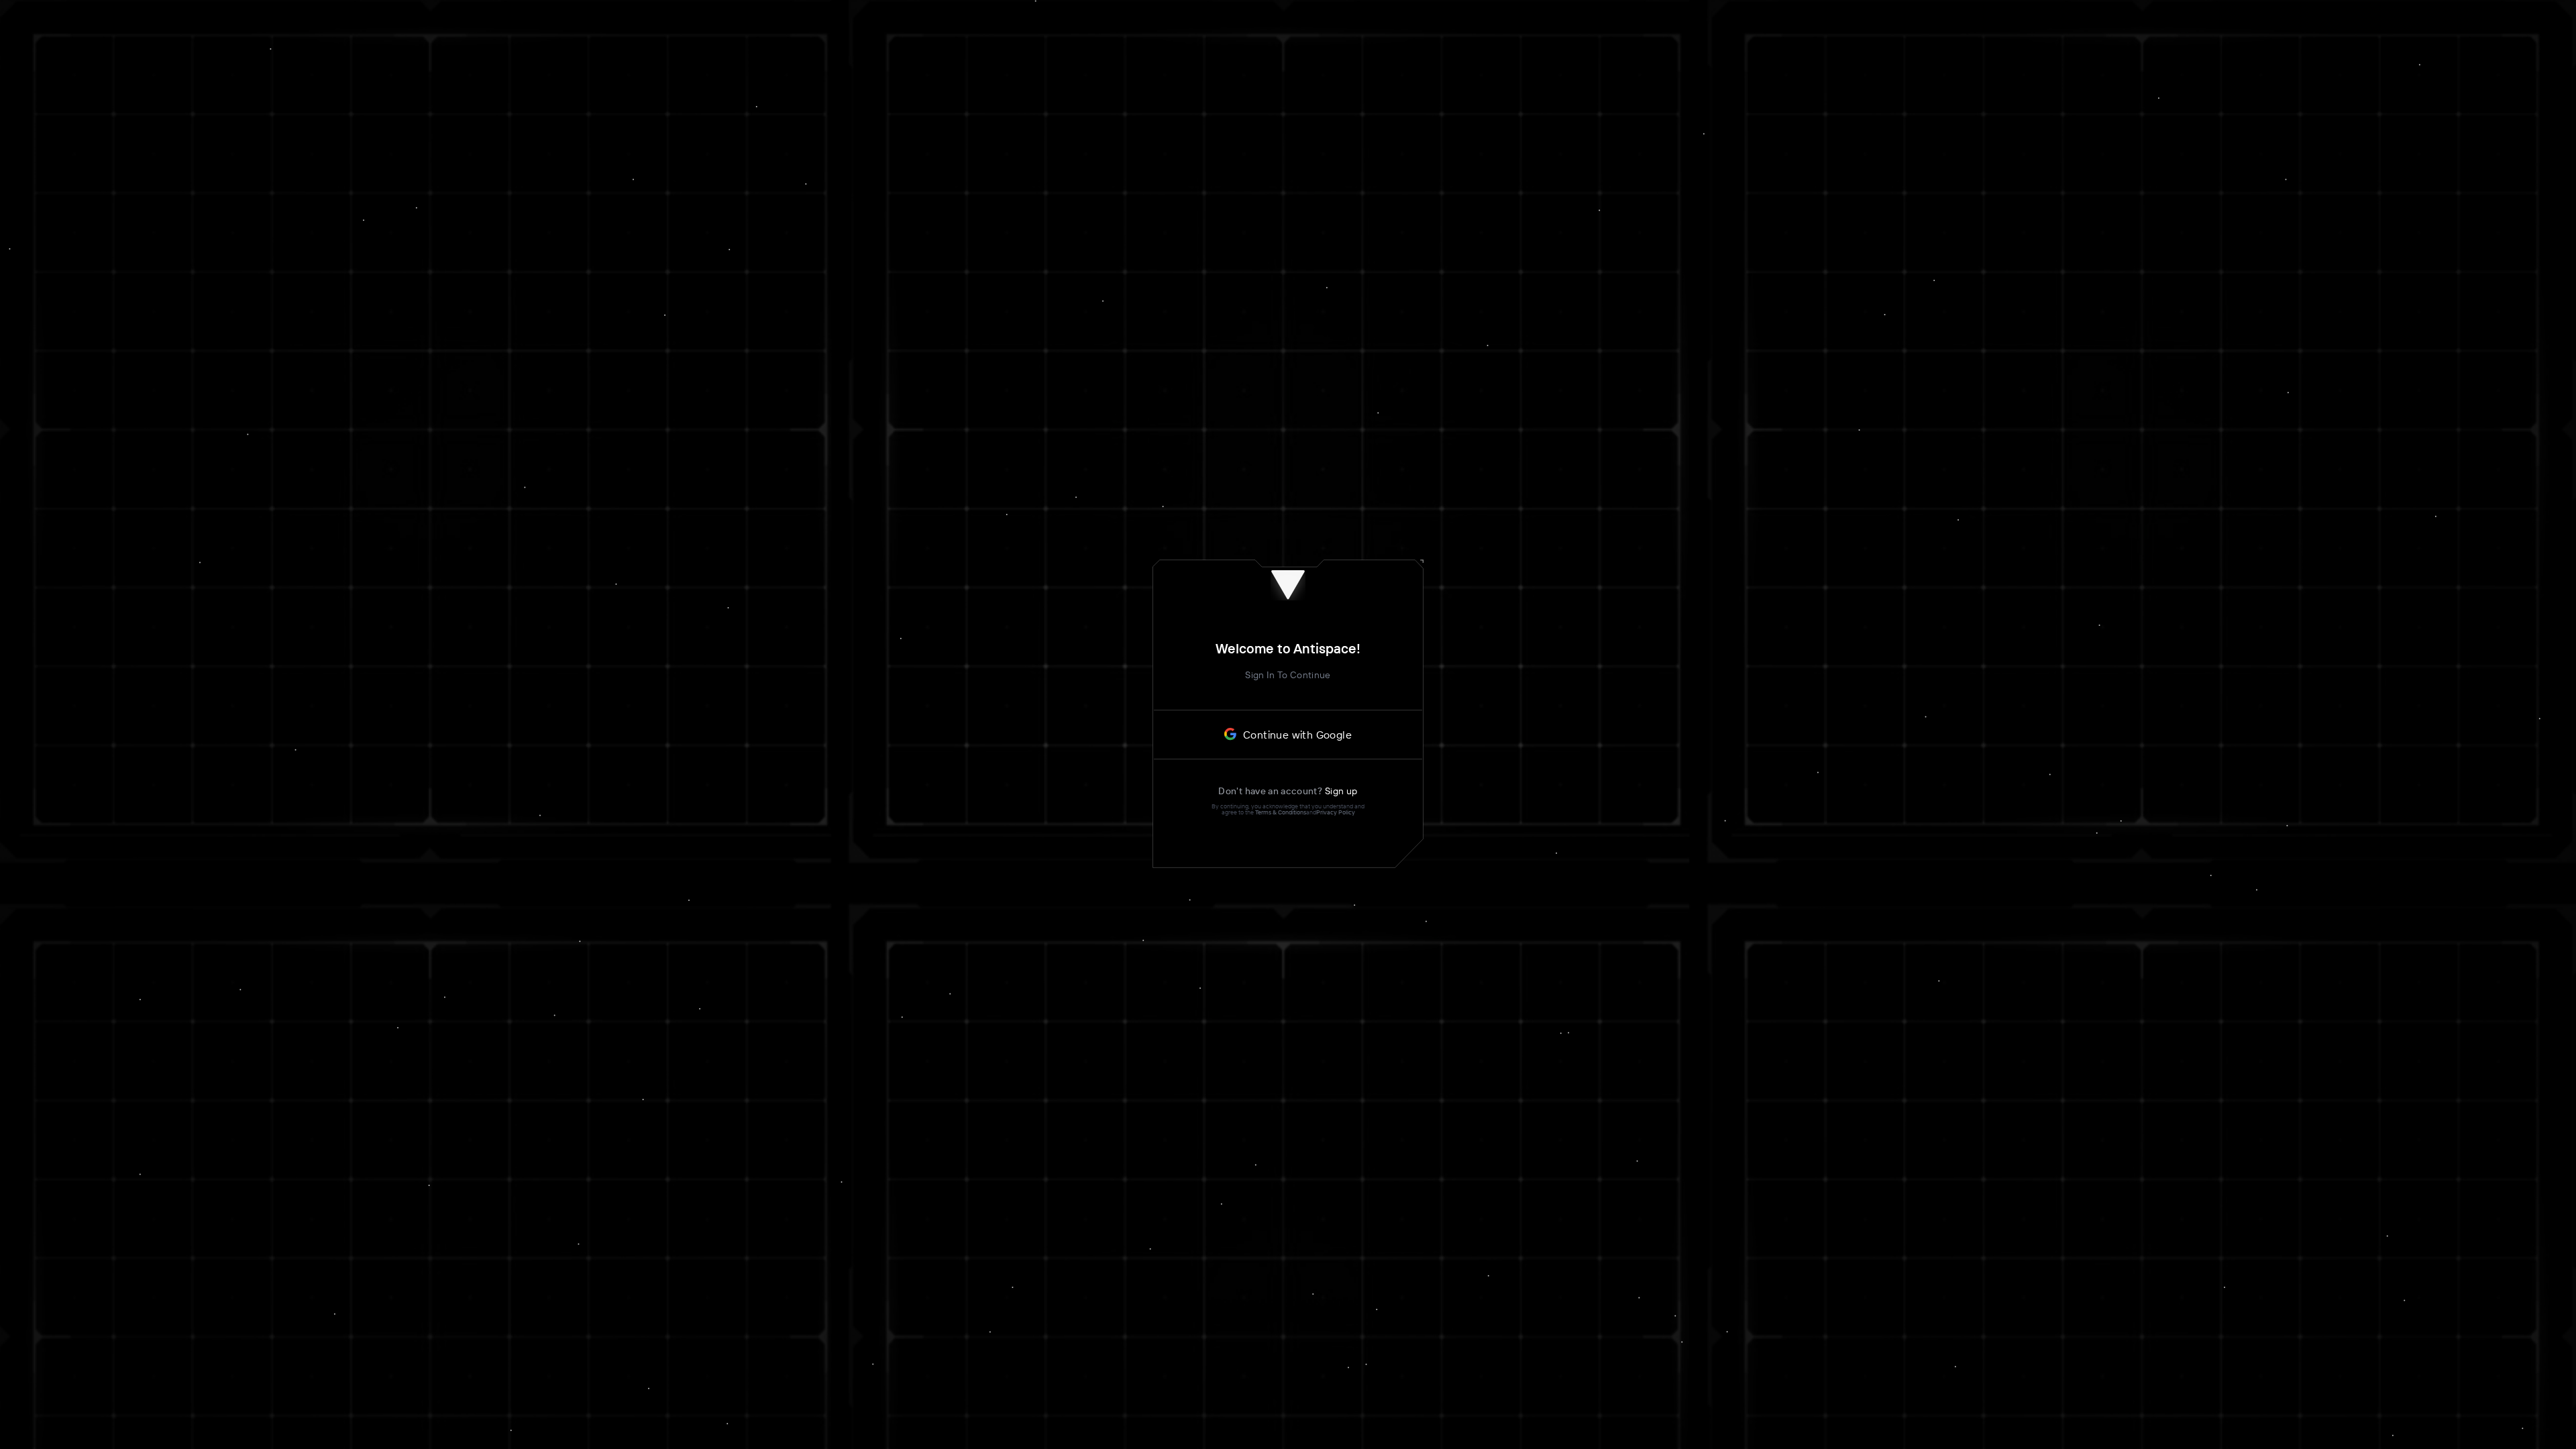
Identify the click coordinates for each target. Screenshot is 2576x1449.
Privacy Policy (1336, 812)
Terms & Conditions (1281, 812)
